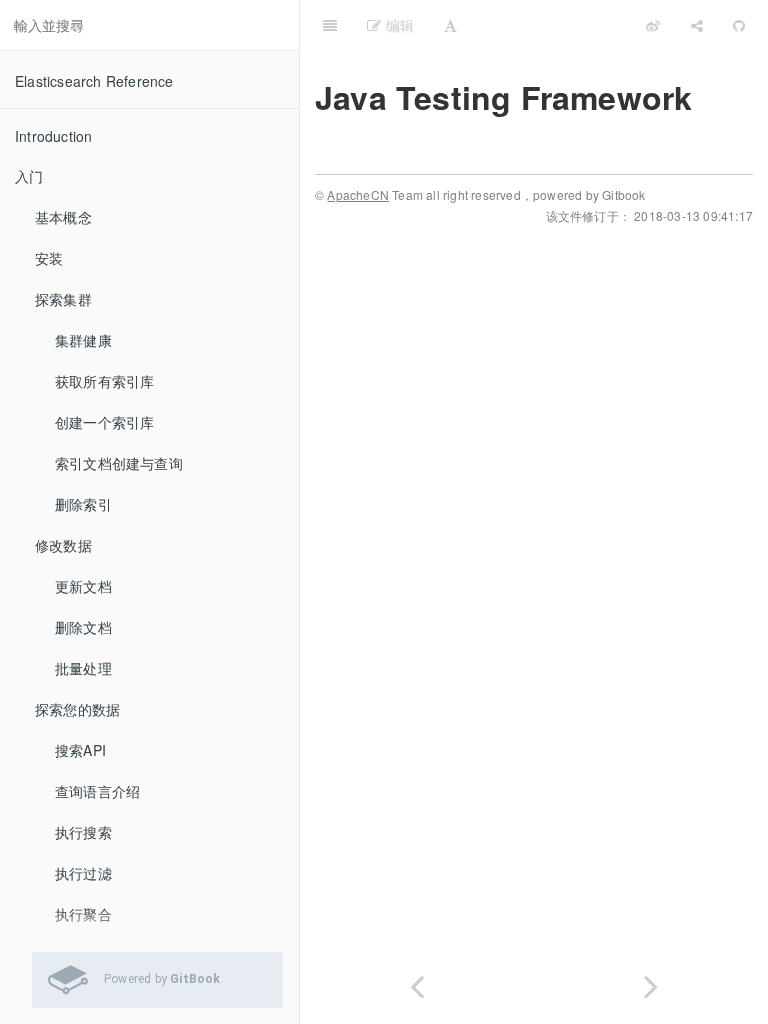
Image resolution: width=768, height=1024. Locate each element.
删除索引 (83, 504)
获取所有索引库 (104, 381)
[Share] (697, 25)
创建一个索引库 (104, 422)
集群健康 (83, 340)
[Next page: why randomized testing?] (651, 982)
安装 (49, 258)
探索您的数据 (77, 709)
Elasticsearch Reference (94, 81)
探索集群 (63, 299)
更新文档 (83, 586)
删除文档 (83, 627)
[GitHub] (739, 25)
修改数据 (63, 545)
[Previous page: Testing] (417, 982)
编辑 (397, 25)
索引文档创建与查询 (119, 463)
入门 (29, 176)
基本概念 (63, 217)
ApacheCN (358, 194)
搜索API (80, 750)
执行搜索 (83, 832)
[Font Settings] (450, 25)
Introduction (53, 136)
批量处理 (83, 668)
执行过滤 (83, 873)
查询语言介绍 (97, 791)
